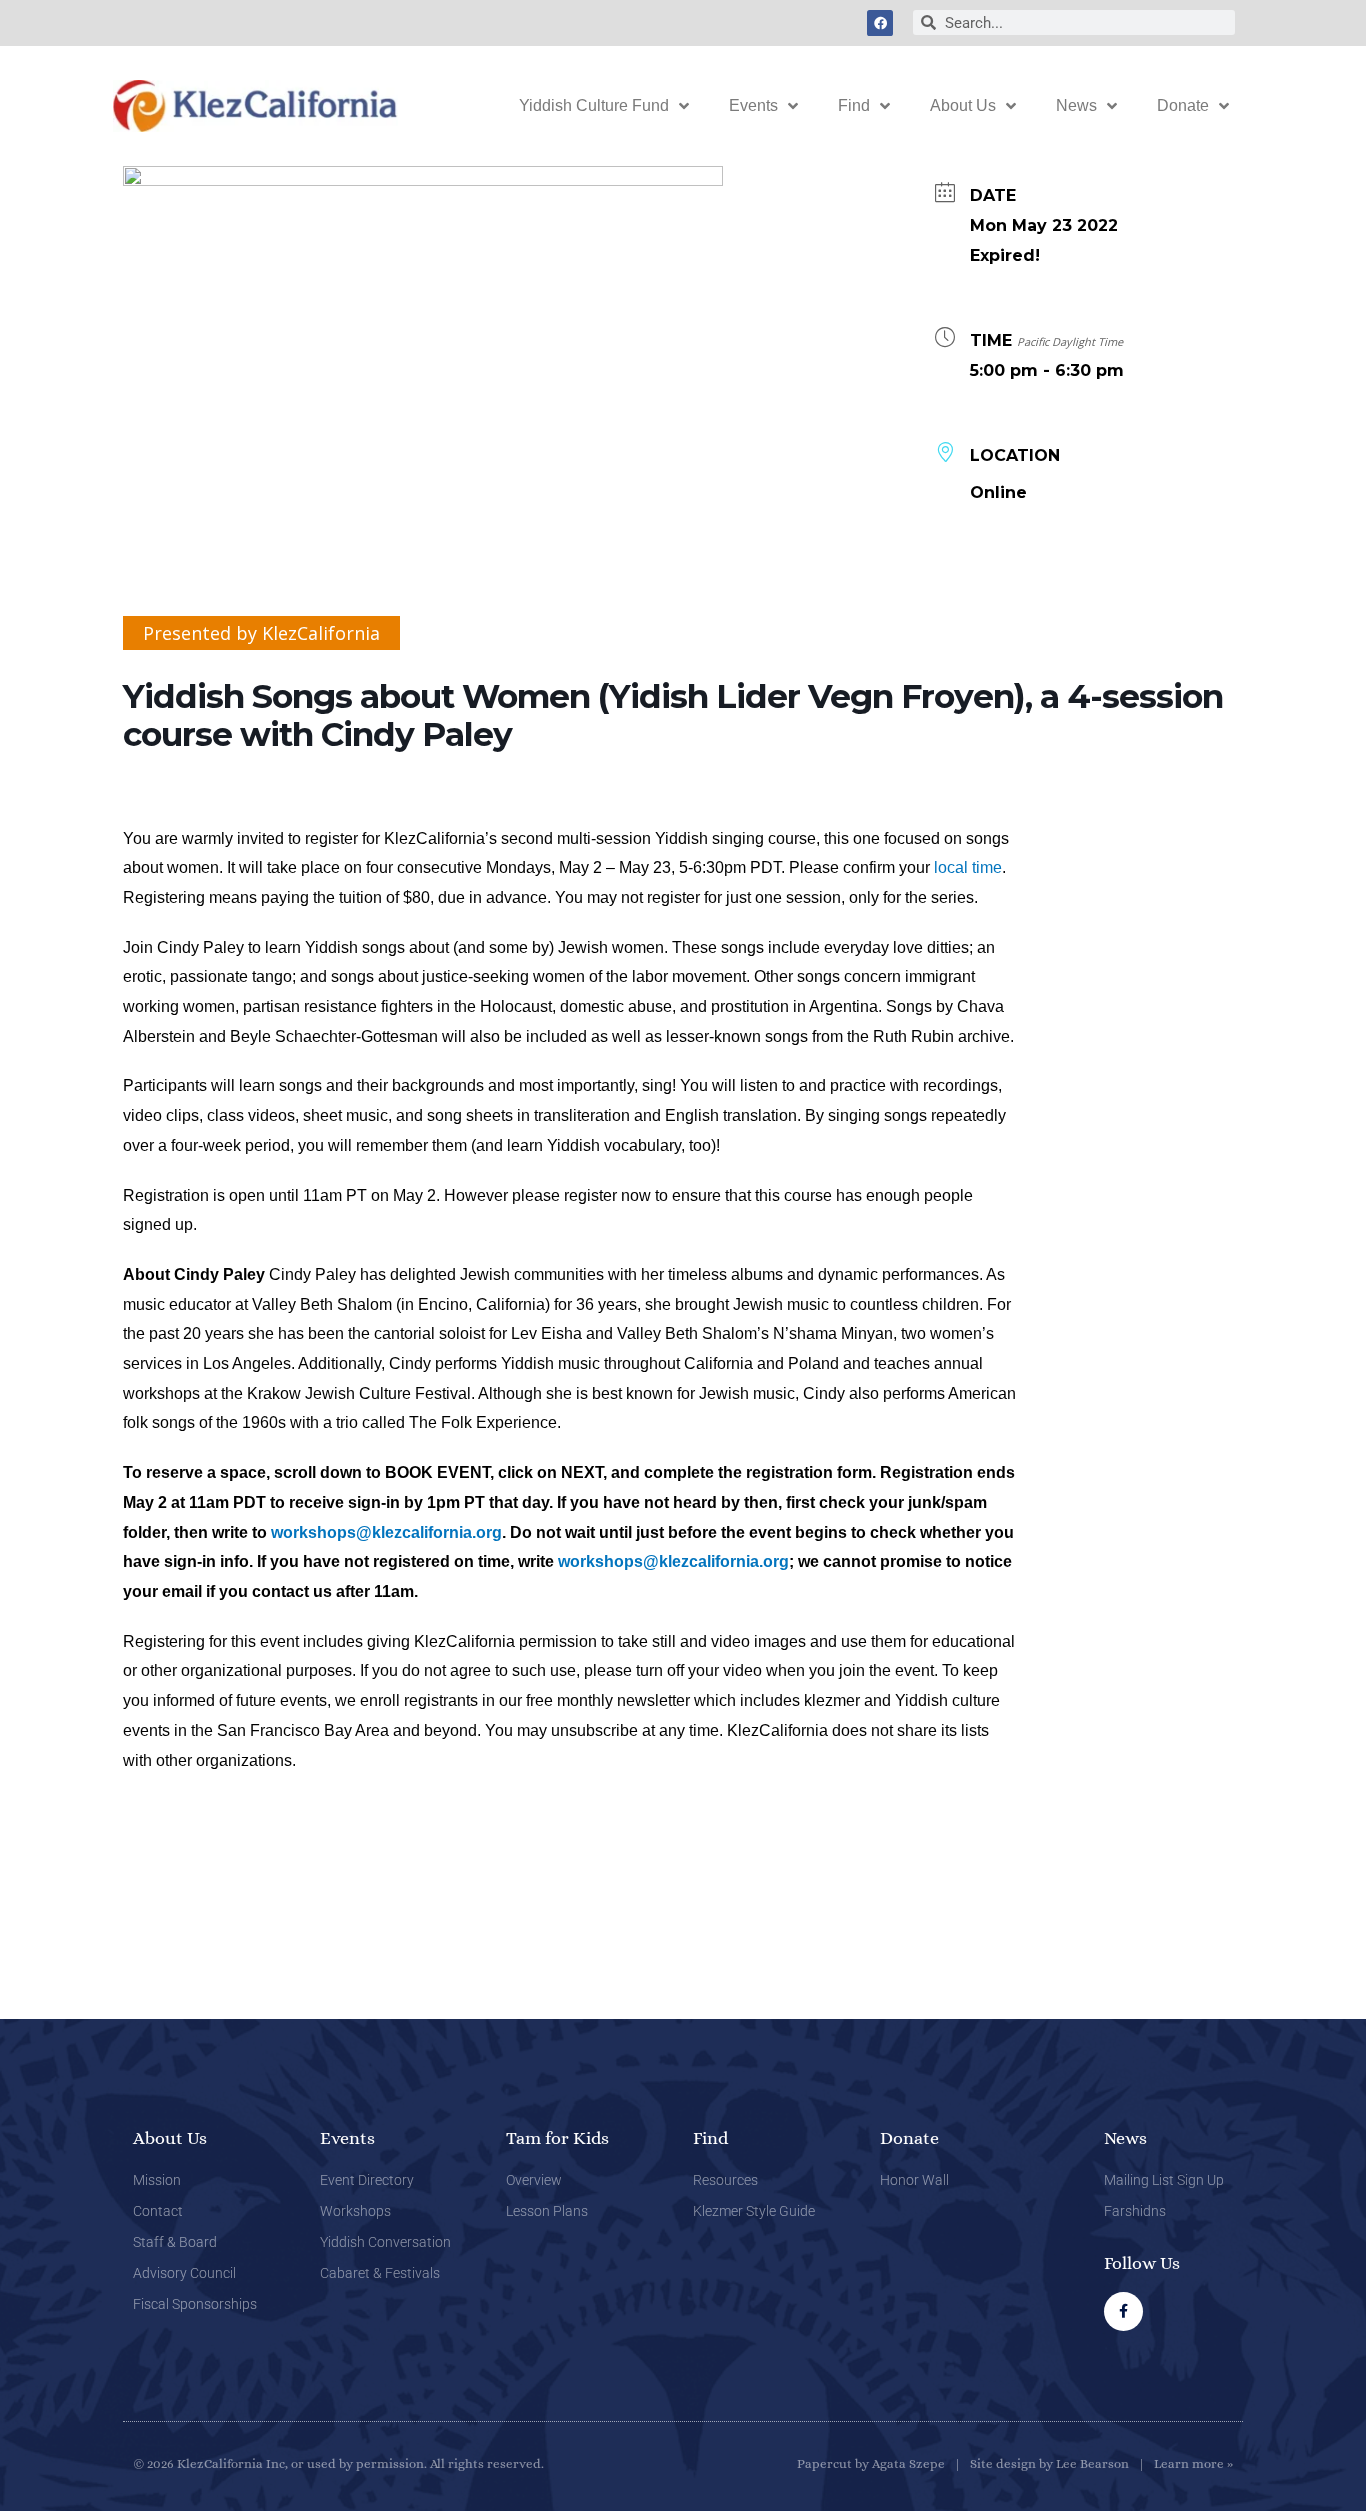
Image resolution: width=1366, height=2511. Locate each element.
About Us (963, 105)
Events (753, 105)
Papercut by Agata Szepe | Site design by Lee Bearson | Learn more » (1015, 2463)
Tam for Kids (557, 2138)
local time (968, 867)
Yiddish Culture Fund (594, 105)
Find (854, 105)
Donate (1183, 105)
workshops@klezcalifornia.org (386, 1532)
